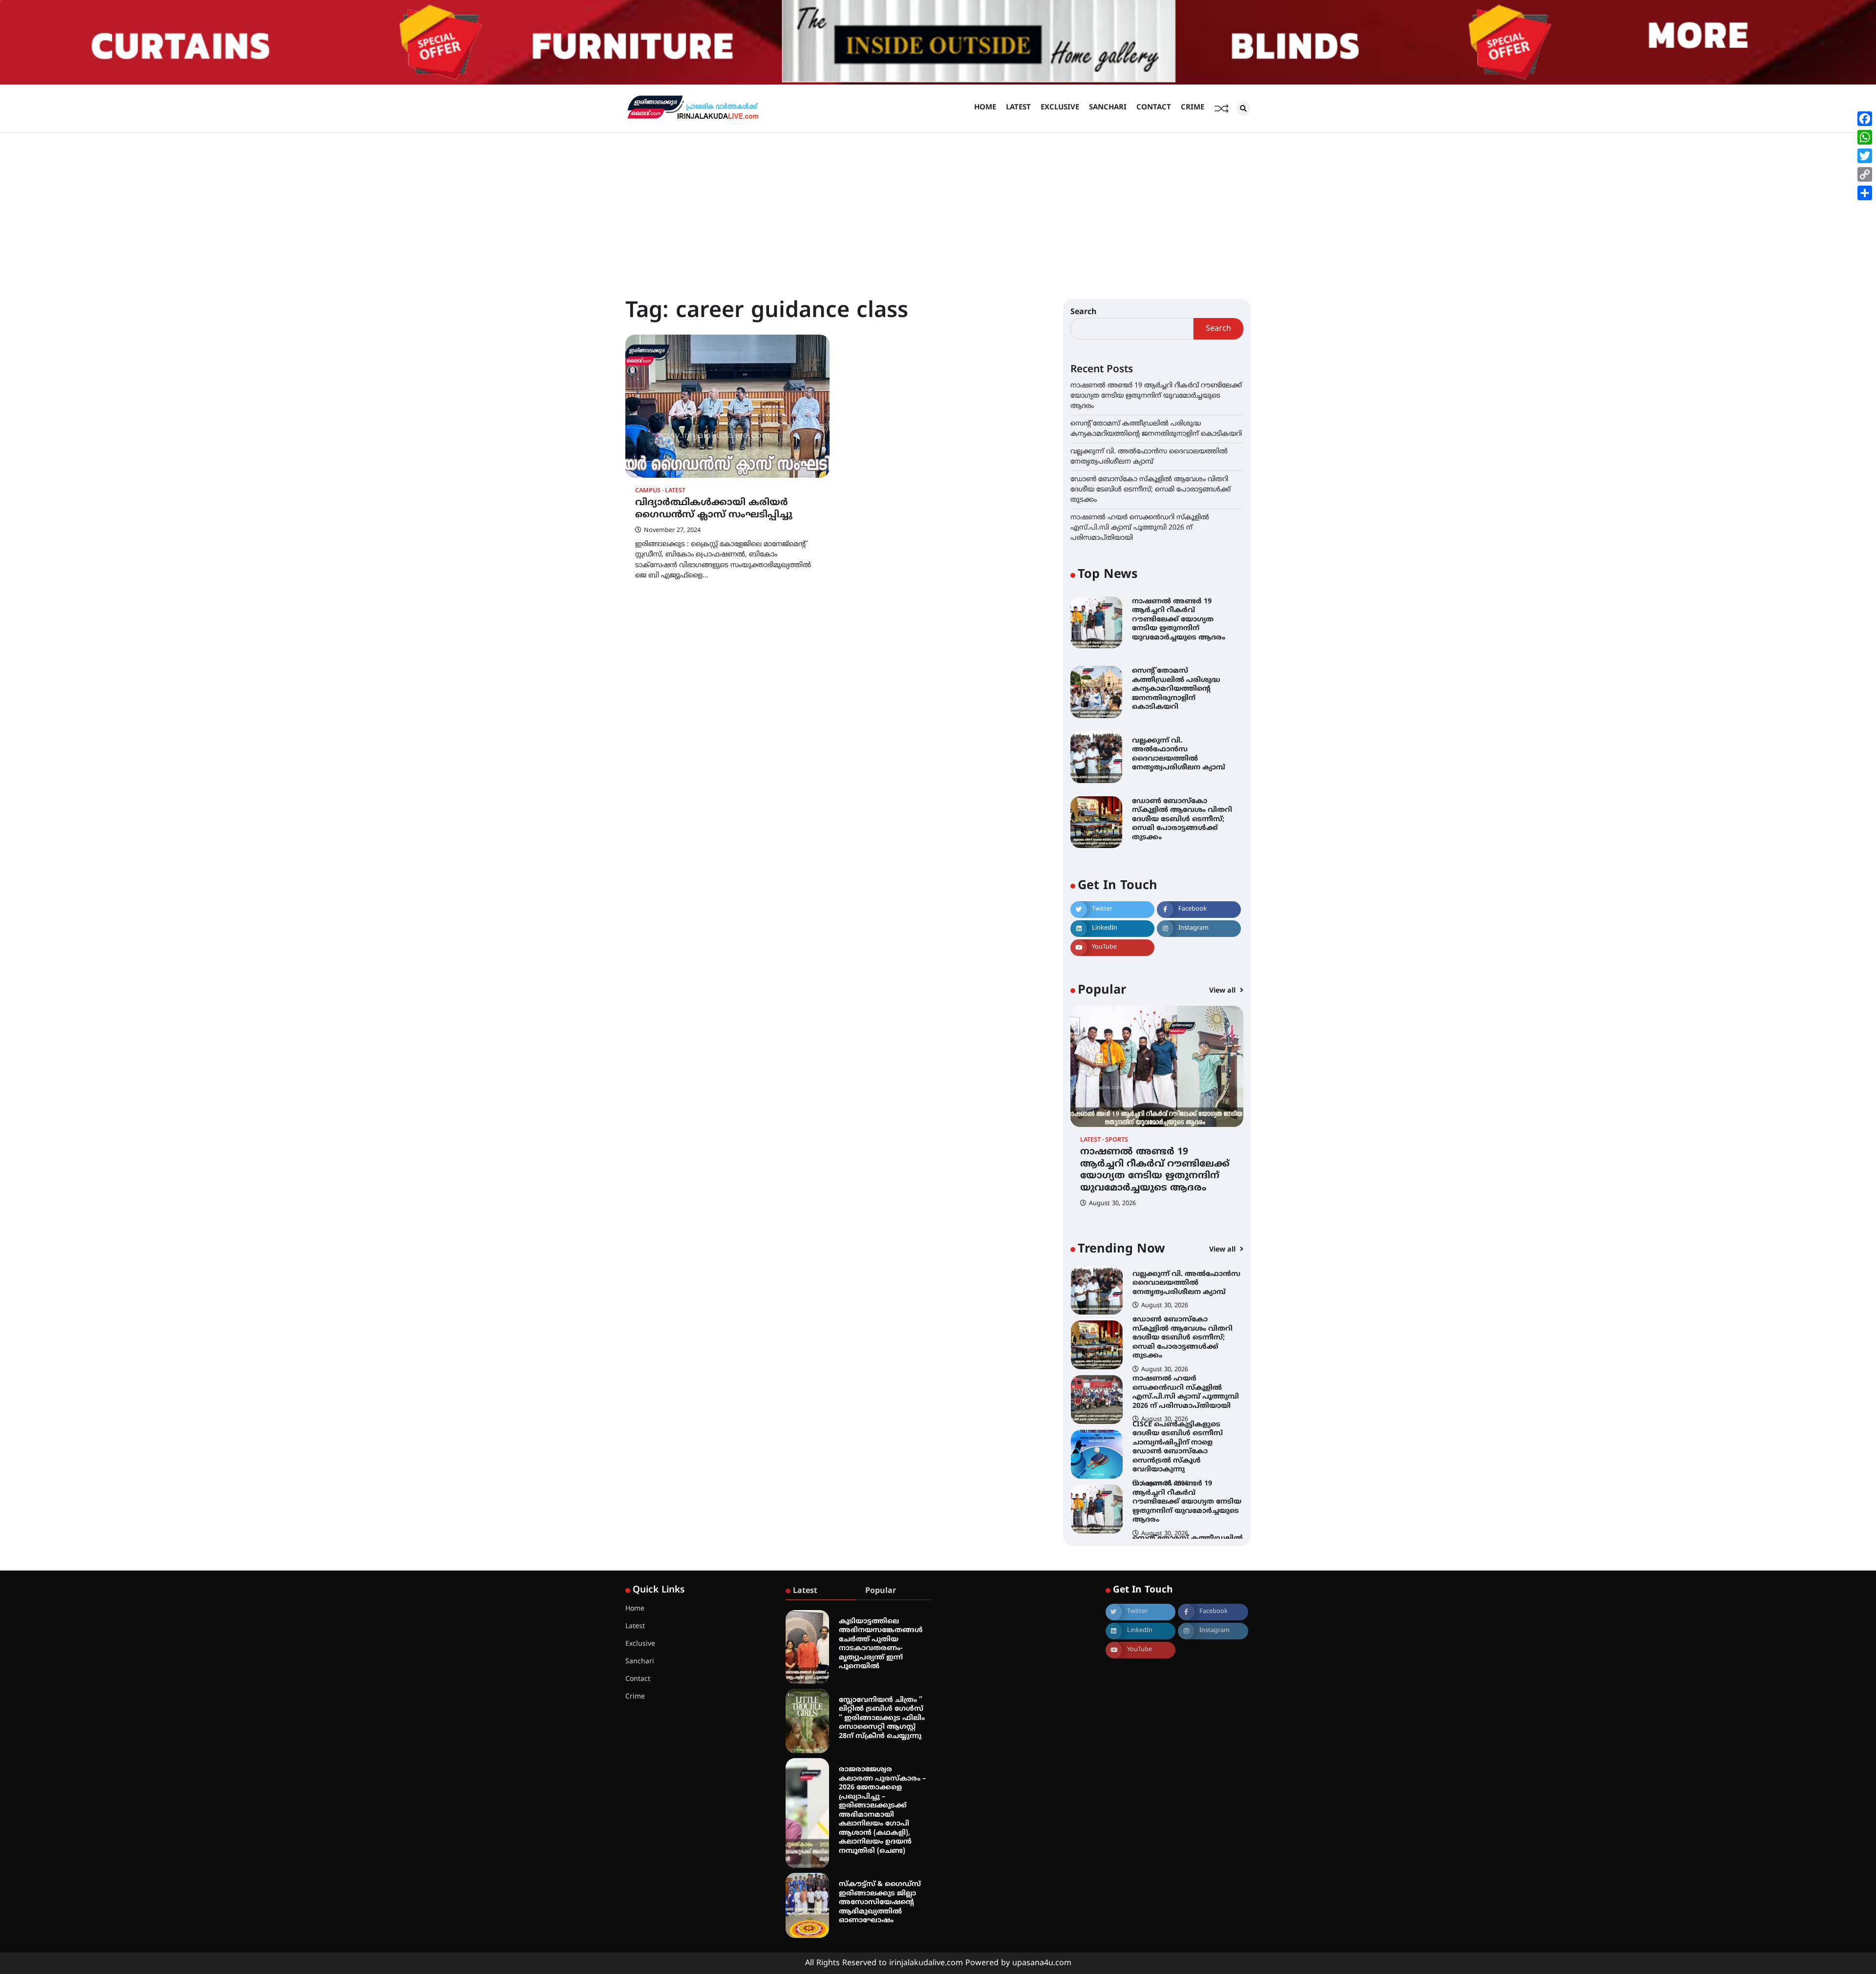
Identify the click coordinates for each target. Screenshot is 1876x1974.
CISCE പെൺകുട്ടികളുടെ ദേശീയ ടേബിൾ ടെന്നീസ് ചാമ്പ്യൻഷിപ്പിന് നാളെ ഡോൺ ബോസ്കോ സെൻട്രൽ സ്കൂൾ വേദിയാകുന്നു (1178, 1393)
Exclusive (1060, 108)
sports (1117, 1140)
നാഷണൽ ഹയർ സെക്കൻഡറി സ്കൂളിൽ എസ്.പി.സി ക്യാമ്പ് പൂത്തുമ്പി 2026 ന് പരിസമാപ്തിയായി (1140, 528)
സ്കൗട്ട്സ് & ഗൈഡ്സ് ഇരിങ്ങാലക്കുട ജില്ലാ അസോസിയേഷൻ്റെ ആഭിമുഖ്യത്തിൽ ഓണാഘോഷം (880, 1902)
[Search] (1243, 108)
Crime (1193, 108)
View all (1223, 991)
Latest (1018, 108)
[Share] (1865, 193)
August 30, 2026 (1112, 1204)
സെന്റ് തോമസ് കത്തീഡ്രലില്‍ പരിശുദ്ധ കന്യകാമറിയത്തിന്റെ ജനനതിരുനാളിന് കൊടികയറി (1176, 689)
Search (1084, 312)
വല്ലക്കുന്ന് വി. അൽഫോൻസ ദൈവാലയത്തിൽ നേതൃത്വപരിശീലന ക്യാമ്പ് (1179, 754)
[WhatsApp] (1865, 137)
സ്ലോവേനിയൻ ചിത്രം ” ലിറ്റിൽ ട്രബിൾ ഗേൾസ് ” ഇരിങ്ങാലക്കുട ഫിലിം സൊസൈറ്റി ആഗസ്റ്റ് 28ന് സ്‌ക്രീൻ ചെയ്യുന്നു (882, 1718)
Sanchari (1108, 108)
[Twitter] (1865, 156)
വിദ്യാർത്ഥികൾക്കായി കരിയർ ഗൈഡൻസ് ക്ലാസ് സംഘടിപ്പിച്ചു (714, 509)
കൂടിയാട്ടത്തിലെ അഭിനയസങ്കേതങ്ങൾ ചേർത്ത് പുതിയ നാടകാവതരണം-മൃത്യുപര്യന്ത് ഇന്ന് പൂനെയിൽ (881, 1644)
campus (648, 491)
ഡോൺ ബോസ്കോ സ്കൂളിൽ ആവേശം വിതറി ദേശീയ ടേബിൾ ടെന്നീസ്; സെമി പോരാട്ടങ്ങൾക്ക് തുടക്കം (1151, 490)
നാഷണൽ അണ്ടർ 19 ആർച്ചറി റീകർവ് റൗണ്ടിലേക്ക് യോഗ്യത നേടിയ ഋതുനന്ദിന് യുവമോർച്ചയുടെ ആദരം (1156, 396)
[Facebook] (1865, 119)
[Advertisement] (938, 206)
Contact (1154, 108)
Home (985, 108)
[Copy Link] (1865, 174)
